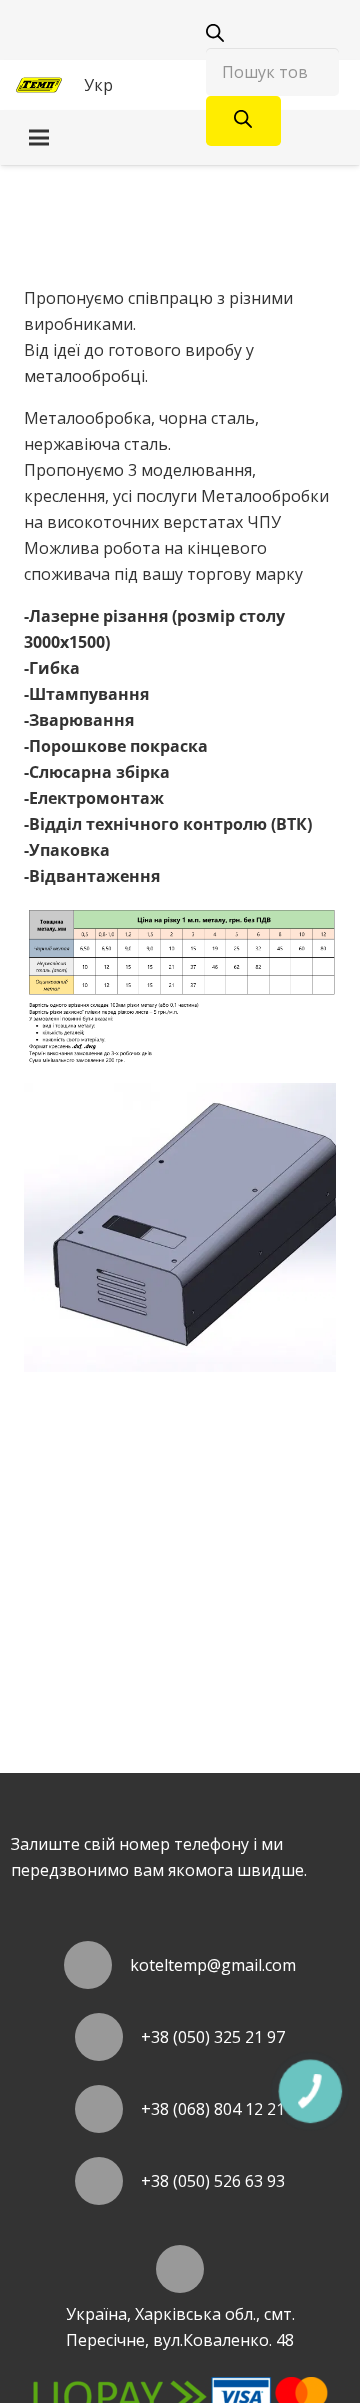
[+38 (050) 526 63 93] (108, 2181)
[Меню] (180, 138)
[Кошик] (161, 85)
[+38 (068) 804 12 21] (108, 2109)
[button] (108, 85)
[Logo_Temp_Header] (39, 85)
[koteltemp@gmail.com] (97, 1965)
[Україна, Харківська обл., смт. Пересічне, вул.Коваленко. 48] (180, 2269)
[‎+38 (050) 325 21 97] (108, 2037)
